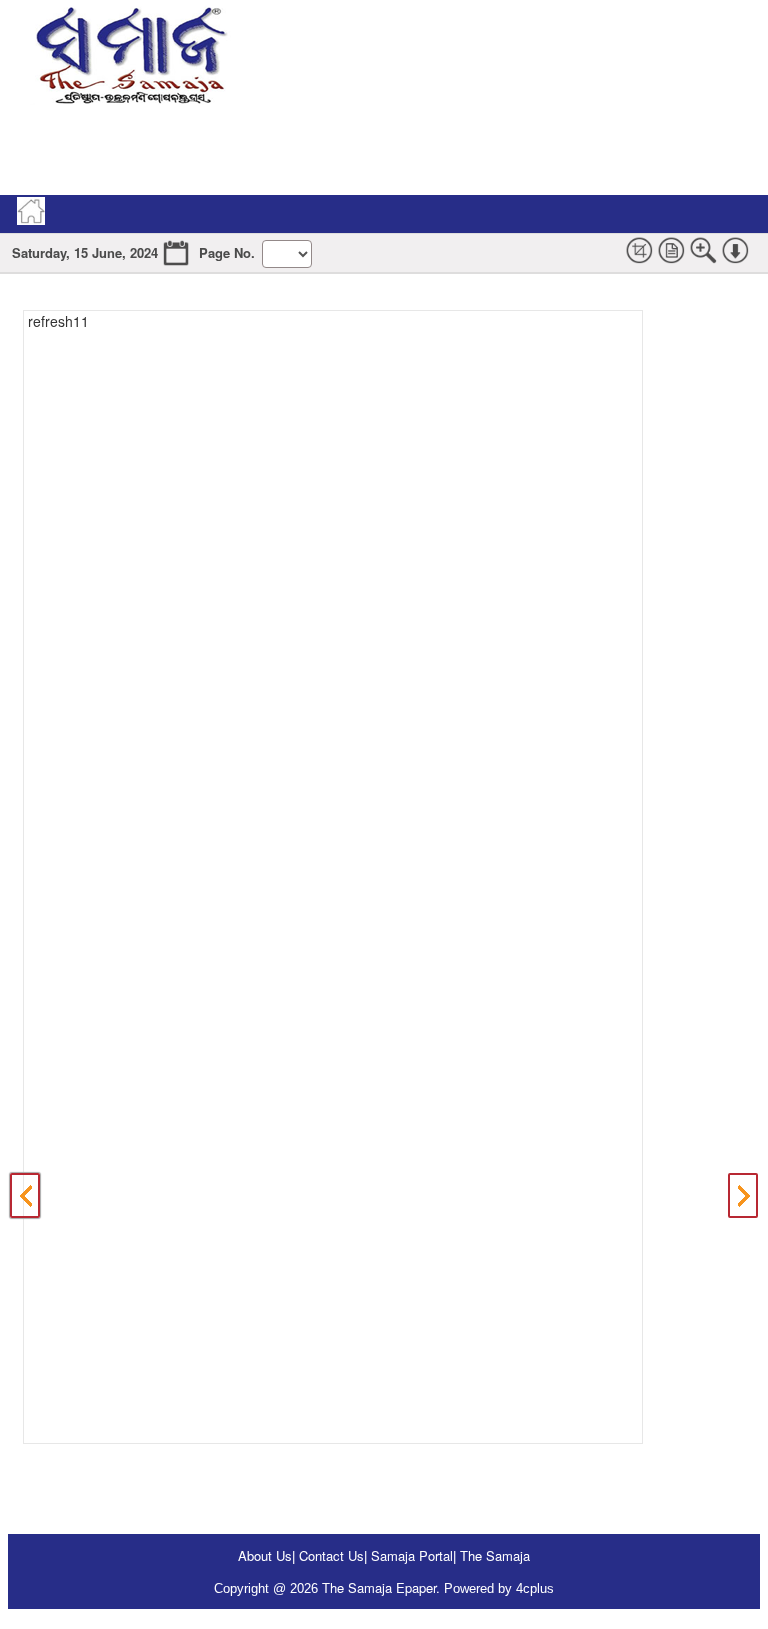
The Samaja (495, 1555)
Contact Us (331, 1555)
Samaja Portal (412, 1555)
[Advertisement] (372, 150)
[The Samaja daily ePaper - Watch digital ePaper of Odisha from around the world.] (130, 52)
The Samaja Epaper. (381, 1587)
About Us (265, 1555)
